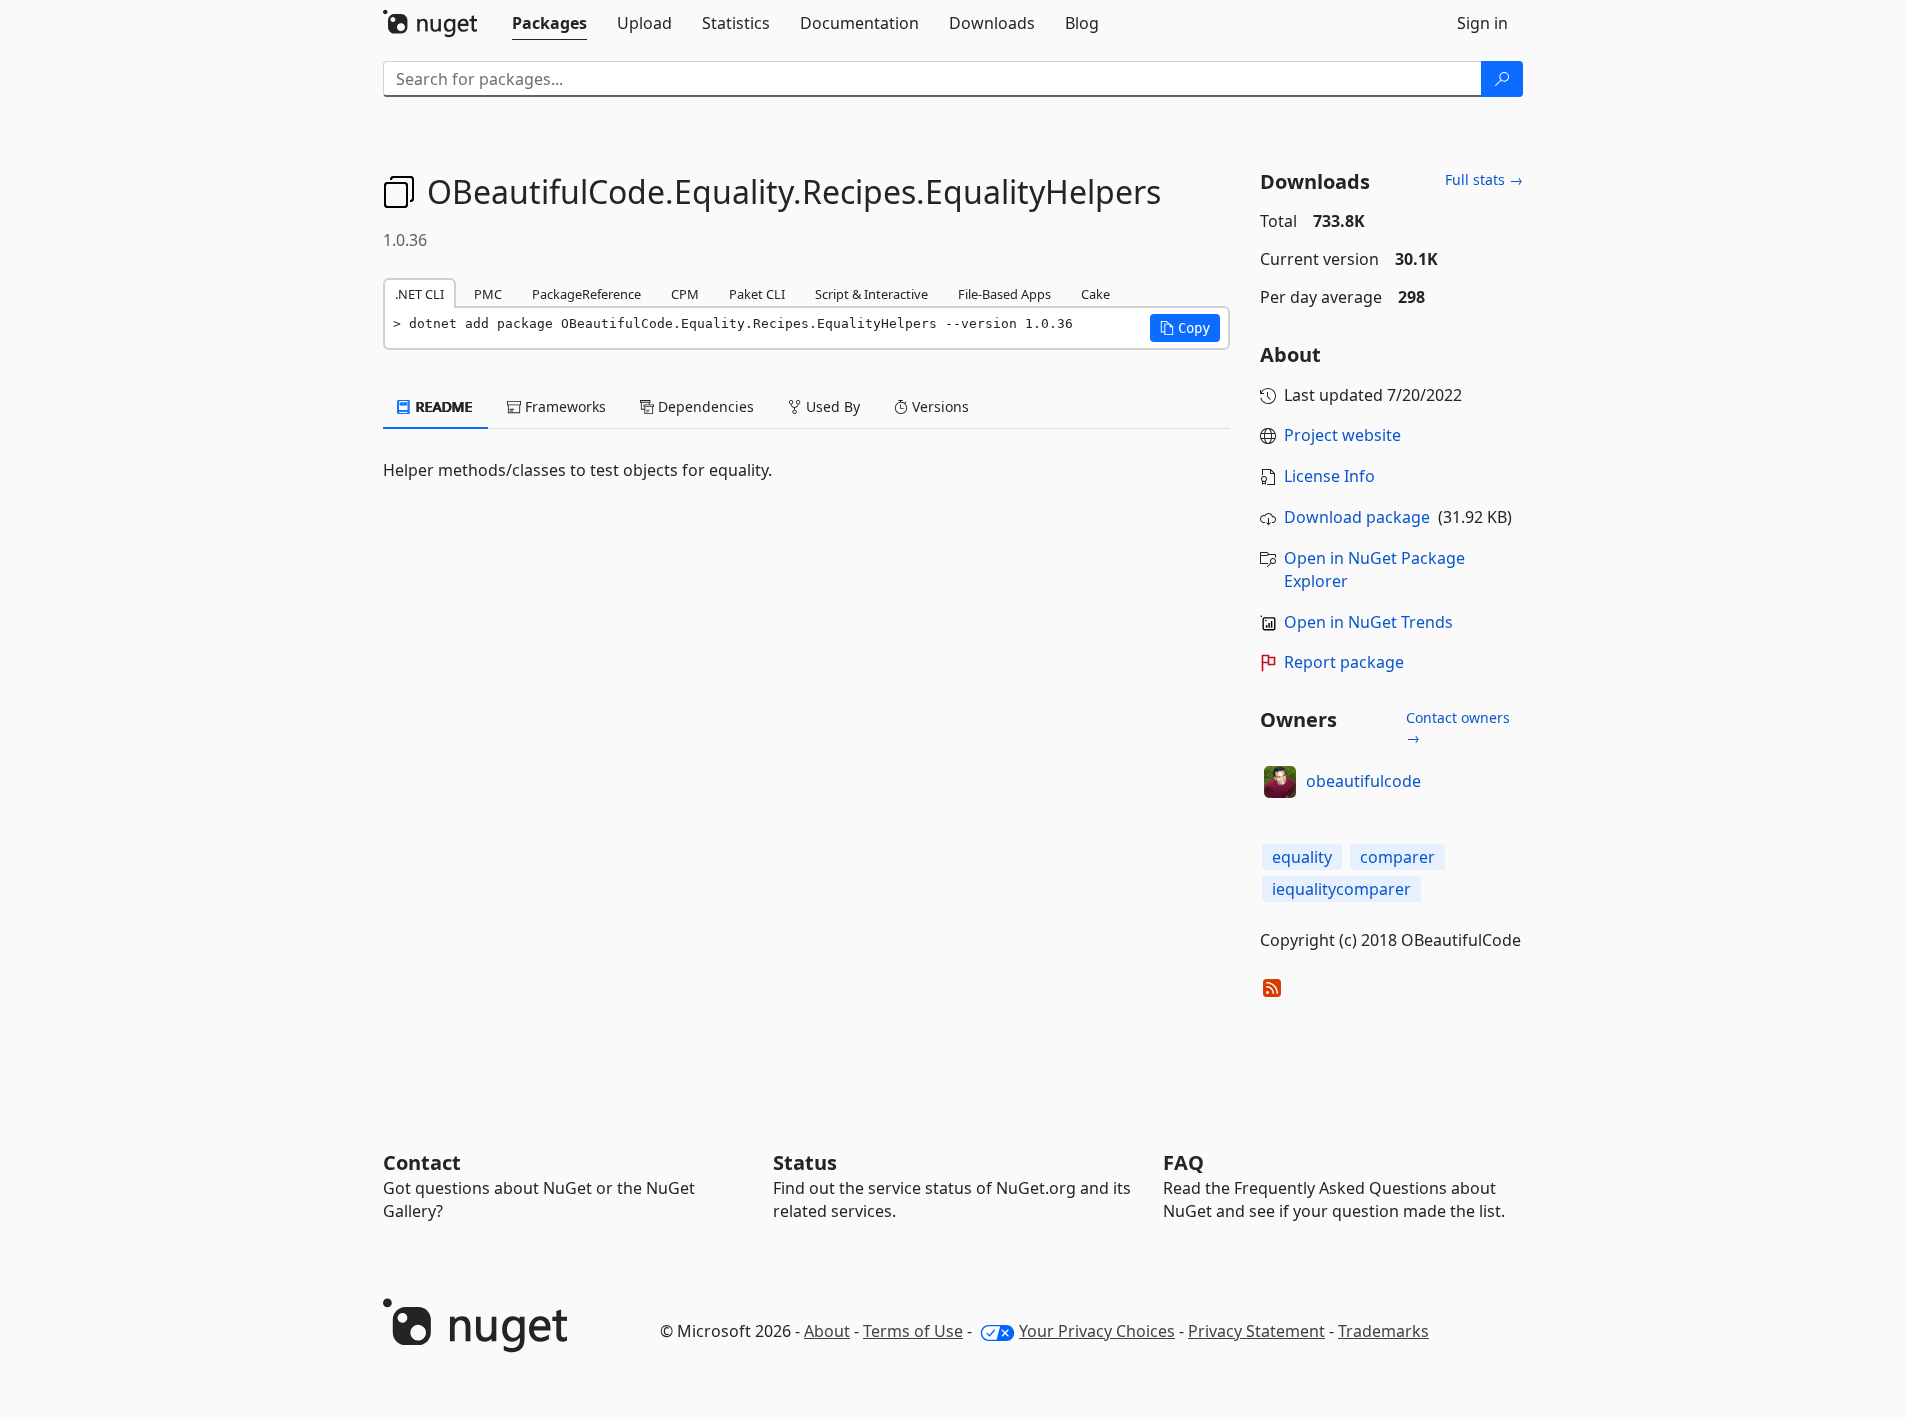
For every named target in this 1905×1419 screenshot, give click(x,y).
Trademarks (1383, 1331)
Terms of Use (913, 1331)
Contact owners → (1458, 727)
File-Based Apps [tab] (1004, 294)
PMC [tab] (488, 294)
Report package (1344, 662)
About (827, 1331)
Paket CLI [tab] (757, 294)
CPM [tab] (685, 294)
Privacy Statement (1256, 1331)
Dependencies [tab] (704, 406)
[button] (1185, 328)
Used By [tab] (831, 406)
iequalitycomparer (1341, 889)
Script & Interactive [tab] (871, 294)
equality (1302, 857)
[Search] (1502, 79)
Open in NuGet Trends (1368, 622)
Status (805, 1162)
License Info (1329, 476)
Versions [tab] (938, 406)
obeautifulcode (1363, 781)
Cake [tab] (1095, 294)
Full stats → (1484, 179)
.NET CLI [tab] (419, 294)
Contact (422, 1162)
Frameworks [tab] (563, 406)
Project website (1342, 435)
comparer (1397, 857)
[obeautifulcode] (1280, 782)
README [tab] (442, 406)
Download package (1357, 517)
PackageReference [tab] (586, 294)
